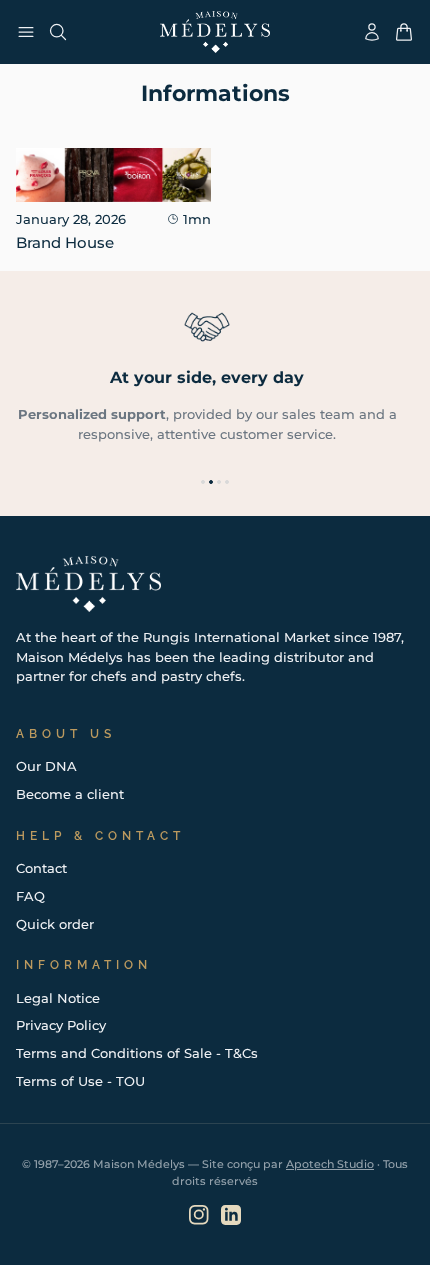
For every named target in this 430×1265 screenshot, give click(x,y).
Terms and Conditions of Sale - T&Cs (137, 1053)
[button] (203, 482)
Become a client (70, 794)
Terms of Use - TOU (80, 1081)
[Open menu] (26, 32)
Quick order (55, 924)
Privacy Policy (61, 1025)
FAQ (30, 896)
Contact (41, 868)
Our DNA (46, 766)
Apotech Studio (330, 1164)
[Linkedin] (231, 1215)
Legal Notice (58, 998)
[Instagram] (199, 1215)
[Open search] (58, 32)
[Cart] (404, 32)
